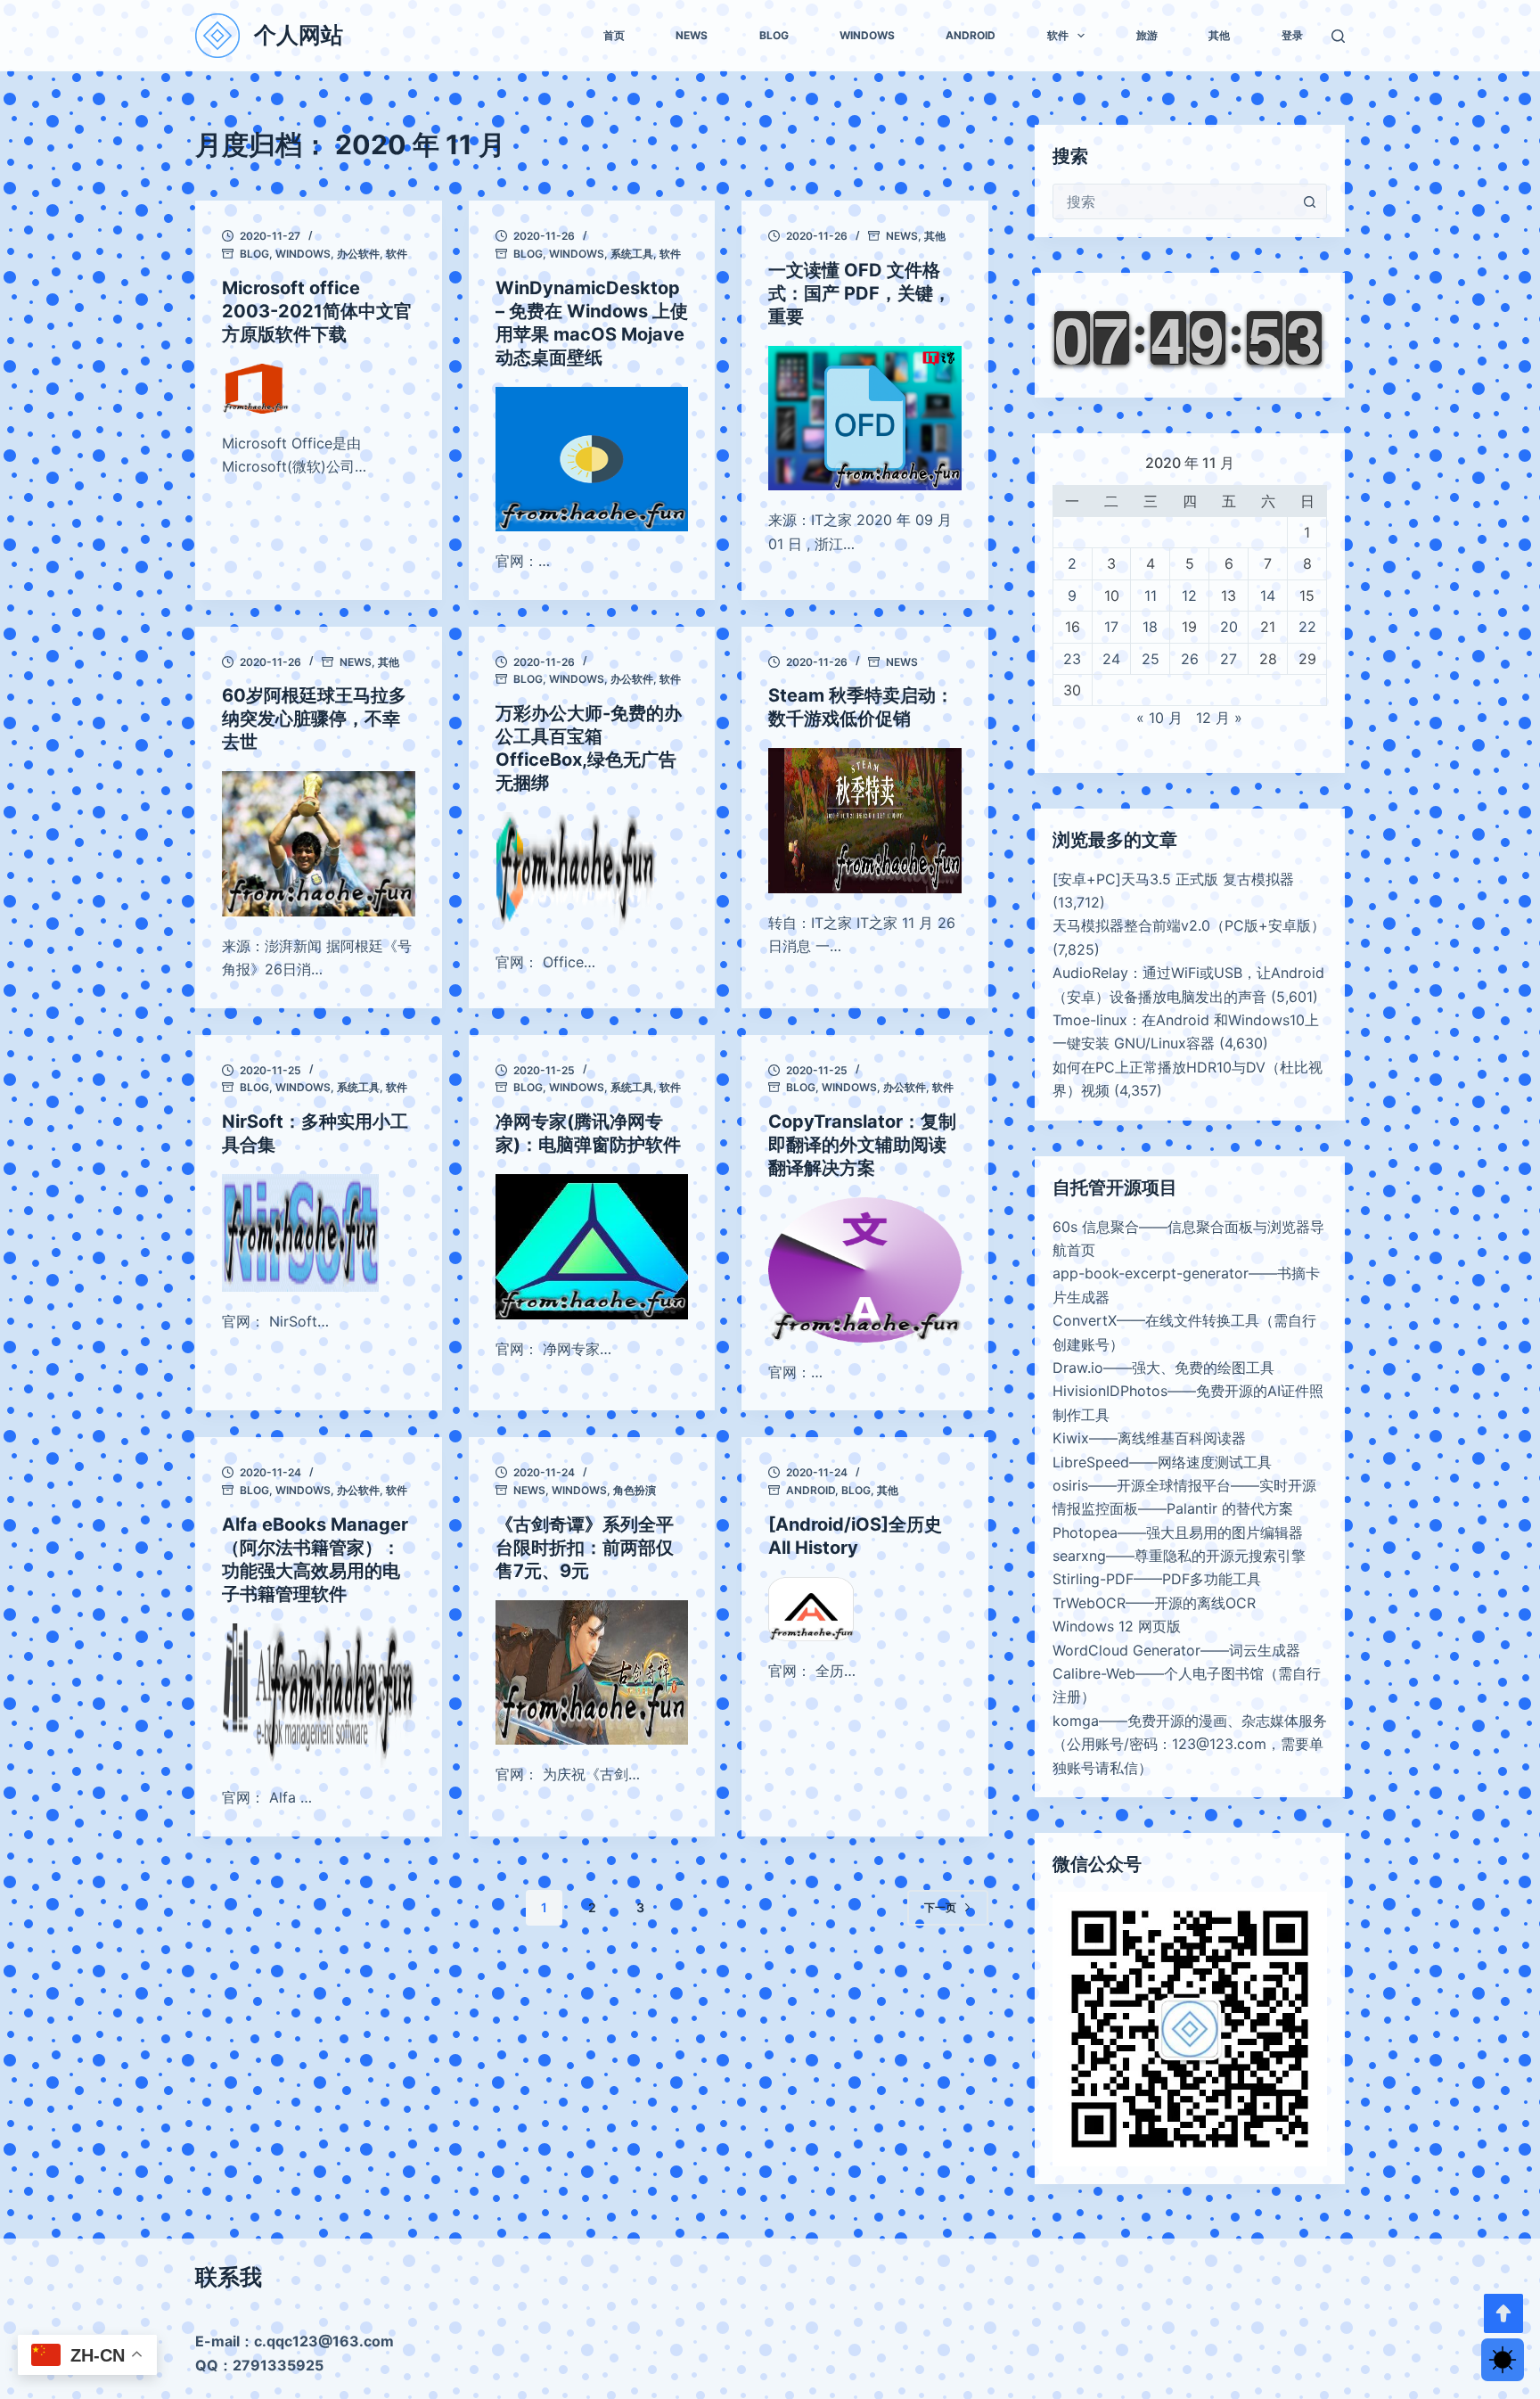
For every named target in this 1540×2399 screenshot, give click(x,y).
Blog (774, 35)
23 (1072, 659)
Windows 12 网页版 (1117, 1626)
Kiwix (1071, 1438)
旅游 (1147, 35)
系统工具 (632, 254)
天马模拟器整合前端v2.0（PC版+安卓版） (1189, 925)
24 (1111, 659)
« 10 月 (1159, 718)
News (692, 35)
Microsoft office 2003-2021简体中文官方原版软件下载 (317, 311)
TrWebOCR (1089, 1603)
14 (1268, 596)
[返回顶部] (1503, 2313)
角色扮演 (635, 1490)
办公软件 (358, 254)
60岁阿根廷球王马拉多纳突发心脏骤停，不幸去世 (314, 719)
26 (1190, 659)
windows (867, 35)
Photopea (1085, 1532)
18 (1150, 627)
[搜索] (1338, 36)
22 (1307, 627)
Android (971, 35)
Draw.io (1078, 1368)
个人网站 (299, 35)
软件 (1058, 35)
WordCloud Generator (1126, 1650)
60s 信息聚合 (1096, 1227)
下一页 (940, 1907)
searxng (1079, 1556)
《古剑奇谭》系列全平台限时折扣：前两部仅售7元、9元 (585, 1548)
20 (1229, 627)
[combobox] (1173, 201)
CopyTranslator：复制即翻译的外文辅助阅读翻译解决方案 (862, 1145)
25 (1151, 659)
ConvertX (1085, 1320)
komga (1076, 1721)
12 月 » (1219, 718)
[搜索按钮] (1309, 201)
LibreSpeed (1091, 1462)
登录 (1292, 35)
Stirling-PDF (1093, 1579)
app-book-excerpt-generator (1151, 1273)
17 (1111, 627)
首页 (614, 35)
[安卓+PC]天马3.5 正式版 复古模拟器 (1173, 879)
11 (1151, 596)
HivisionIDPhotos (1110, 1391)
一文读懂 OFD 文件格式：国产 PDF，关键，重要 (860, 293)
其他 (1219, 35)
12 (1189, 596)
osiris (1070, 1485)
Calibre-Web (1094, 1673)
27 (1229, 659)
